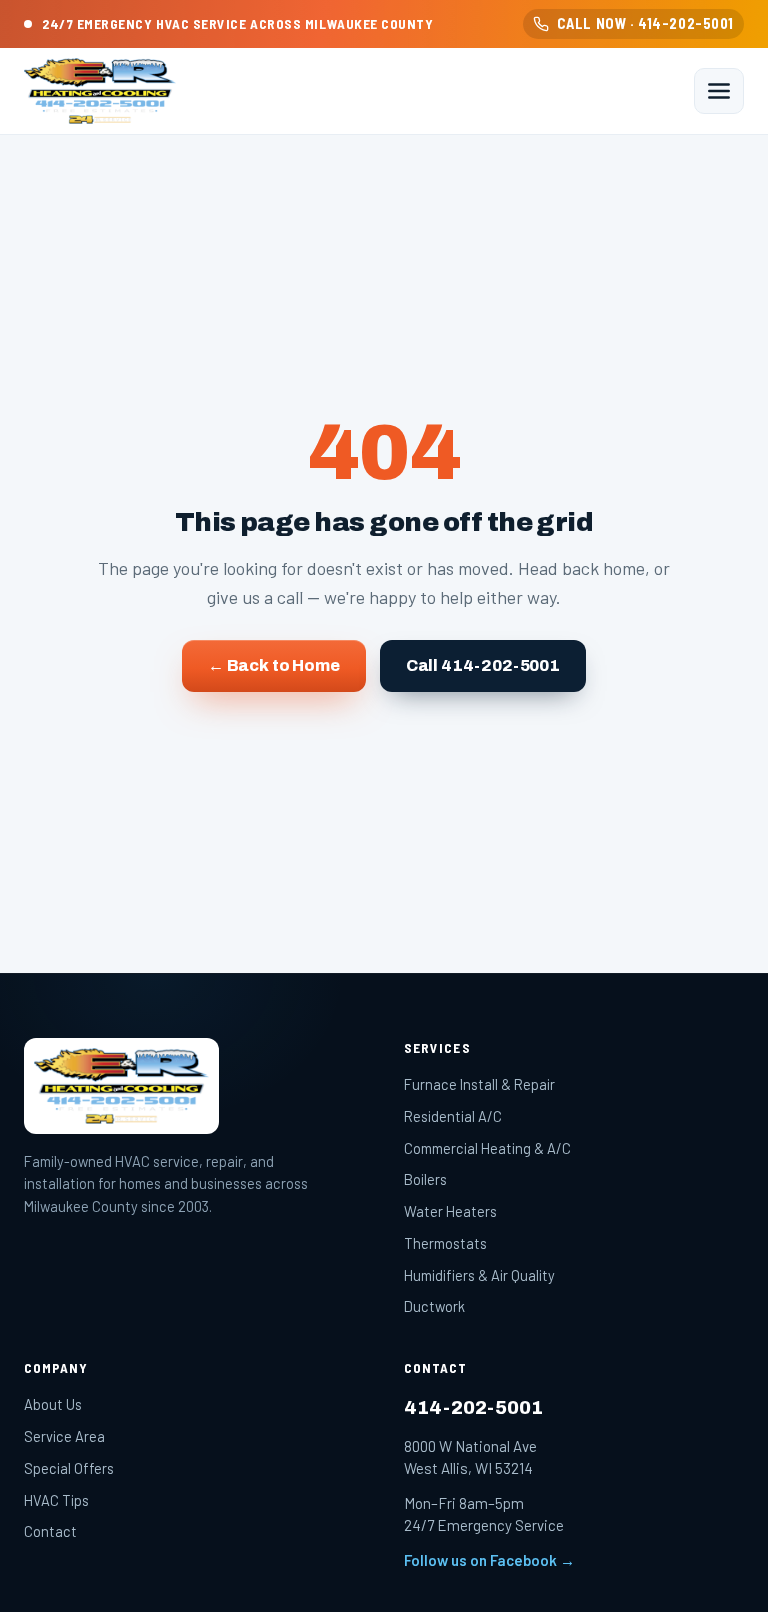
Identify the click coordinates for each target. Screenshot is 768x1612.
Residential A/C (453, 1116)
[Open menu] (719, 91)
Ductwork (434, 1306)
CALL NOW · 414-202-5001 (645, 23)
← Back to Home (274, 665)
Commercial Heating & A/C (487, 1148)
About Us (53, 1404)
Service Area (64, 1436)
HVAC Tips (56, 1500)
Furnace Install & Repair (479, 1084)
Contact (50, 1531)
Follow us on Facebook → (489, 1560)
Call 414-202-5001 (483, 665)
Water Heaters (450, 1211)
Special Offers (69, 1468)
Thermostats (445, 1243)
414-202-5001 (473, 1407)
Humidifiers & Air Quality (479, 1275)
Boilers (425, 1179)
